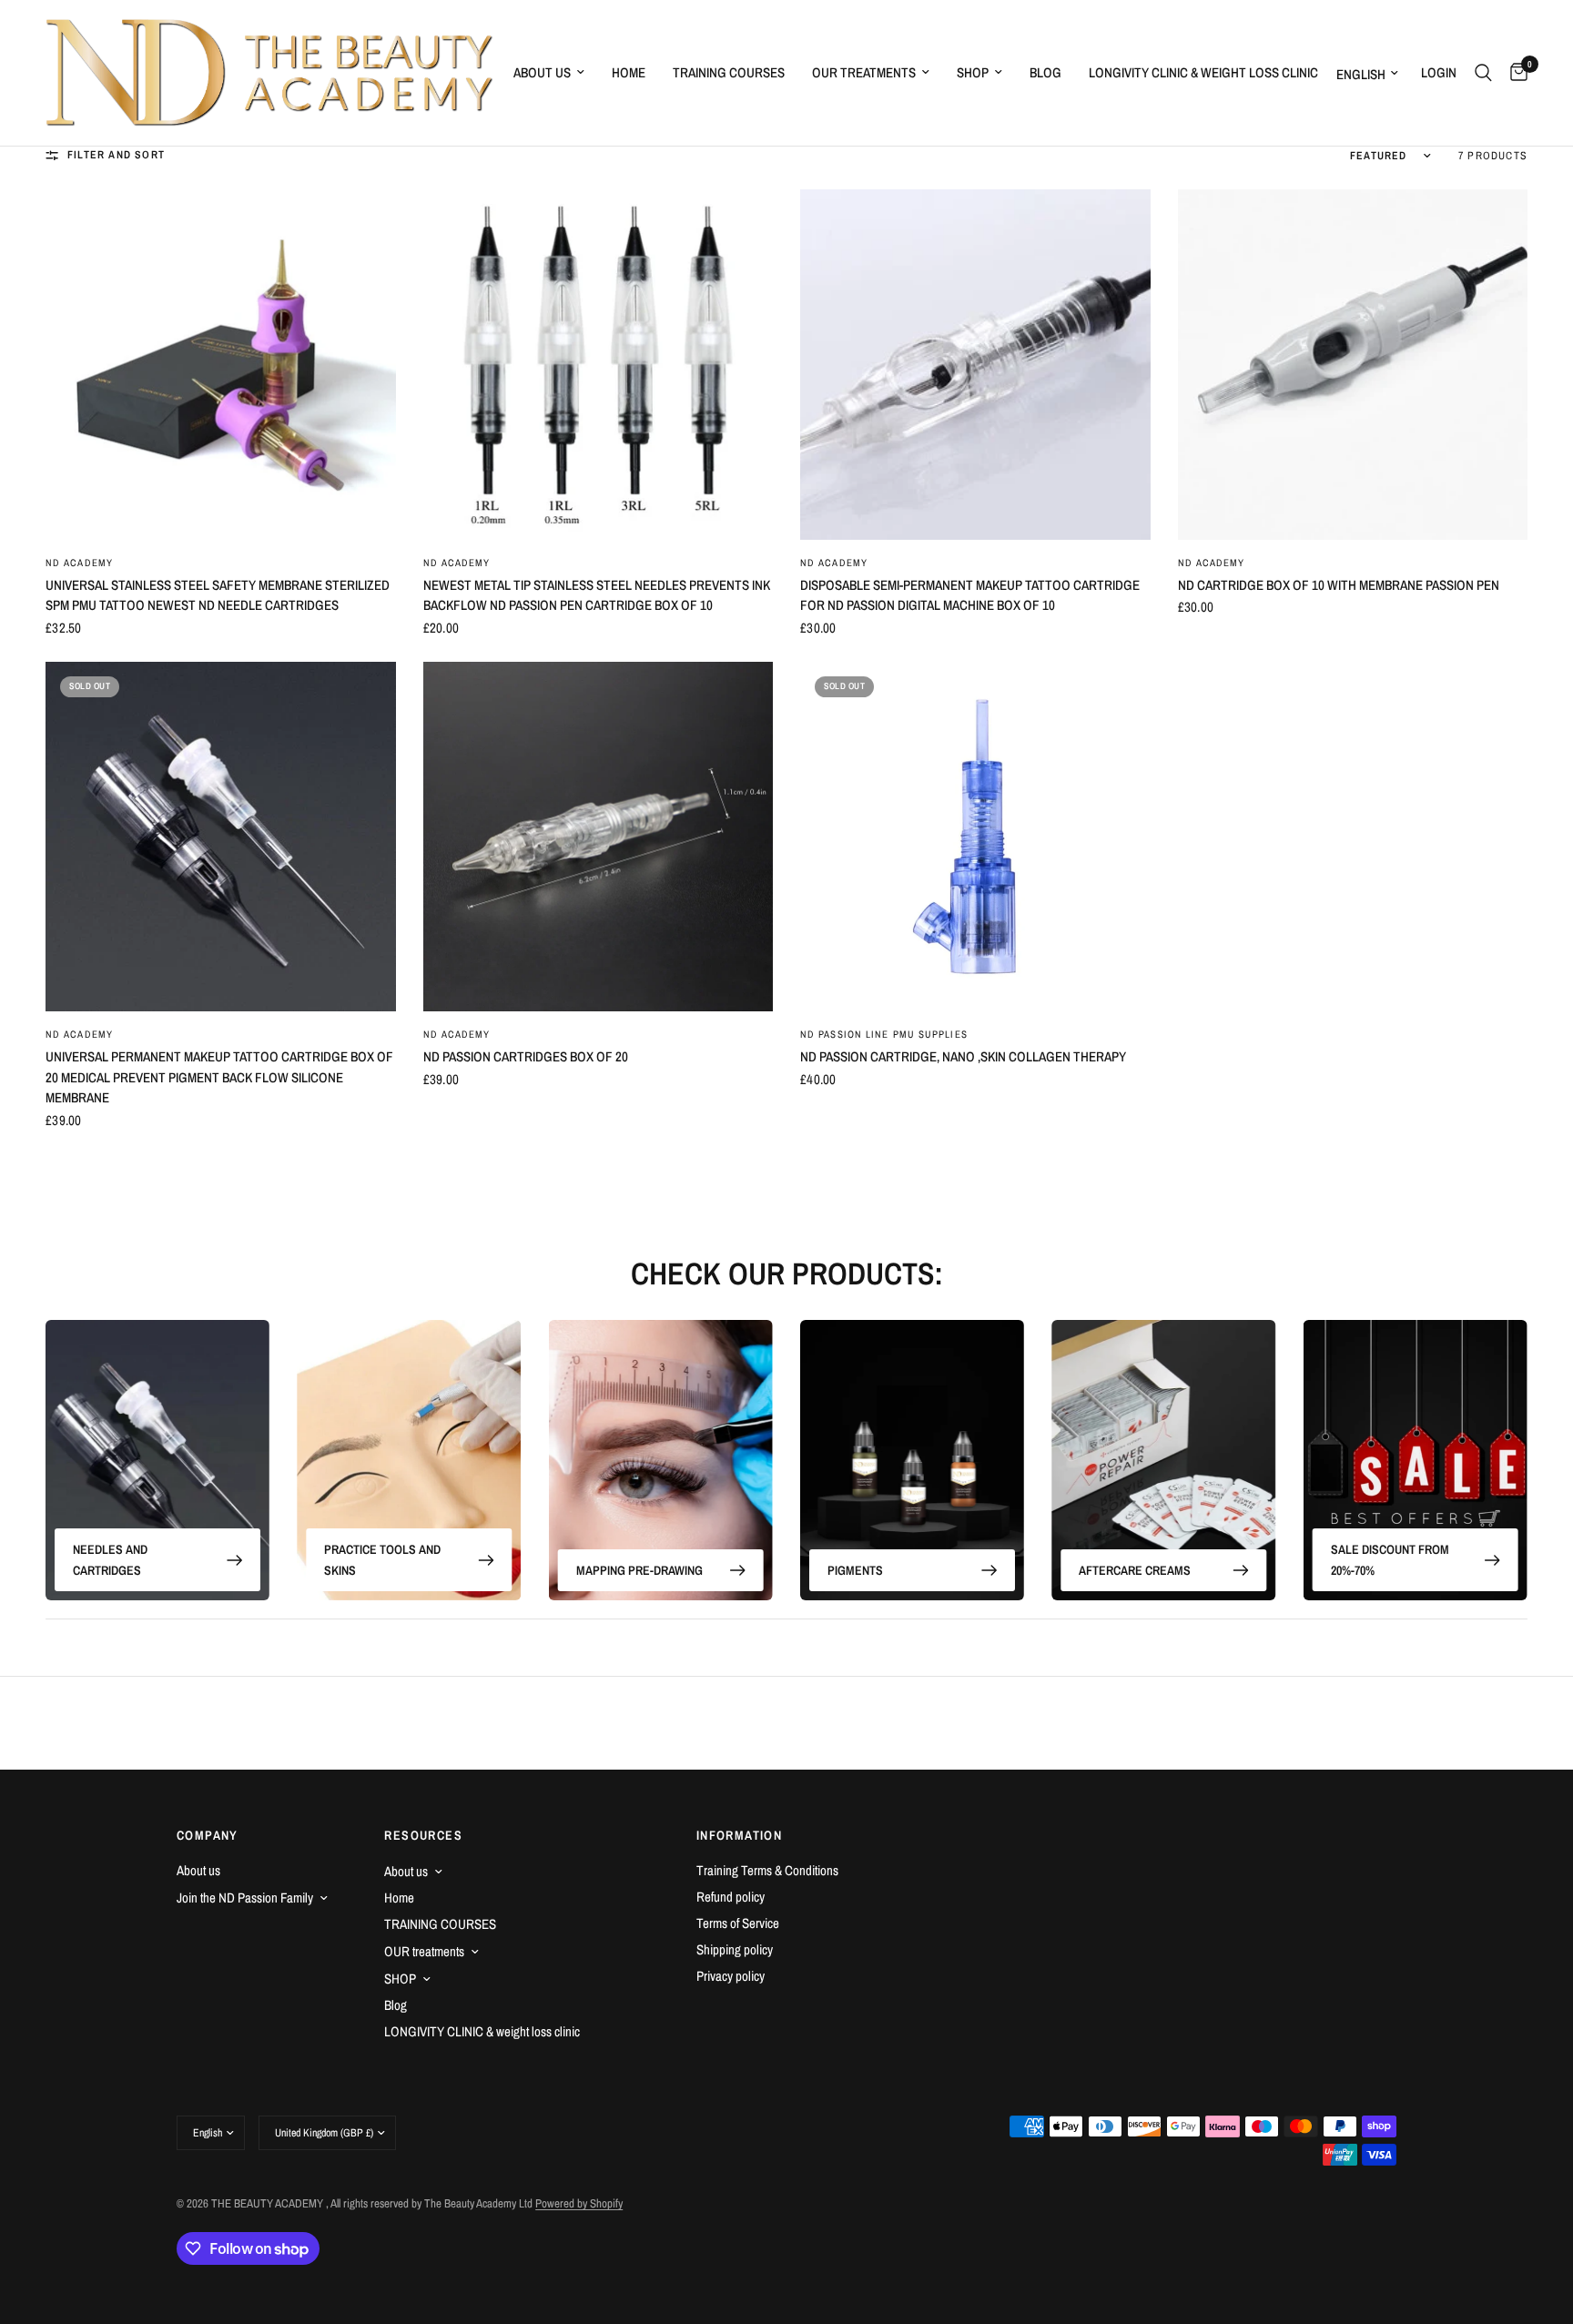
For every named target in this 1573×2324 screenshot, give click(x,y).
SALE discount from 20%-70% (1390, 1559)
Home (629, 72)
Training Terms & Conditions (767, 1870)
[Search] (1483, 73)
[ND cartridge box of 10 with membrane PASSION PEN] (1353, 365)
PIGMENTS (855, 1569)
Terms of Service (738, 1923)
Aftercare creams (1135, 1569)
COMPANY (208, 1835)
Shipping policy (735, 1949)
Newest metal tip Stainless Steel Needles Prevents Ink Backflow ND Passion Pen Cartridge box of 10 (597, 595)
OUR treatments (864, 72)
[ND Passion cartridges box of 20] (599, 837)
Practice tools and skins (382, 1559)
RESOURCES (423, 1835)
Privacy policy (731, 1976)
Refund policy (731, 1897)
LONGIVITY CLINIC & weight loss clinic (1203, 72)
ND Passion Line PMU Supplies (884, 1034)
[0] (1514, 73)
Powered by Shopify (579, 2203)
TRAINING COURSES (729, 72)
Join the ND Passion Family (245, 1898)
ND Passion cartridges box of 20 (526, 1056)
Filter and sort (116, 155)
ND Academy (79, 563)
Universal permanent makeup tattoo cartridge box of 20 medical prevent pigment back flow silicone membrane (219, 1077)
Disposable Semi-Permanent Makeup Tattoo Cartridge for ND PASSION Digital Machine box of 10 (970, 595)
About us (542, 72)
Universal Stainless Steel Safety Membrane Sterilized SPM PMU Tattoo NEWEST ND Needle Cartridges (218, 595)
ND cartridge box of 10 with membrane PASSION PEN (1339, 585)
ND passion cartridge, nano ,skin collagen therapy (963, 1056)
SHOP (973, 72)
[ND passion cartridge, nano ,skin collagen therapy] (975, 837)
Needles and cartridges (110, 1559)
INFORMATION (739, 1835)
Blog (1045, 72)
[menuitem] (549, 73)
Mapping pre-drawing (639, 1569)
